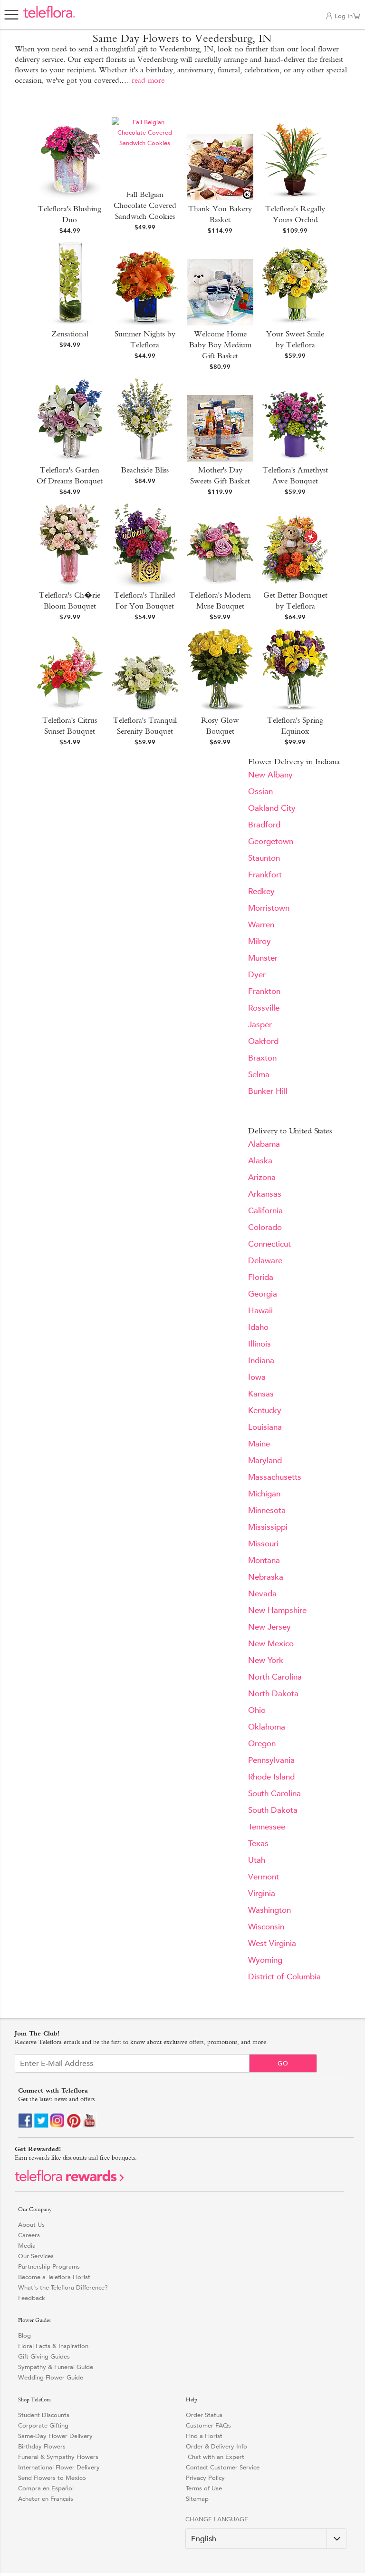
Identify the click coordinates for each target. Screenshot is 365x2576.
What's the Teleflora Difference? (63, 2287)
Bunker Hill (268, 1091)
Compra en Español (46, 2488)
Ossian (260, 791)
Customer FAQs (208, 2425)
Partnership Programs (49, 2266)
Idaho (258, 1327)
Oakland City (272, 808)
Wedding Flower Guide (51, 2377)
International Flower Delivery (59, 2467)
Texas (258, 1844)
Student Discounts (44, 2415)
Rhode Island (271, 1777)
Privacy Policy (205, 2478)
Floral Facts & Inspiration (53, 2346)
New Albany (270, 775)
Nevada (262, 1594)
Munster (263, 958)
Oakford (263, 1041)
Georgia (263, 1294)
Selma (259, 1075)
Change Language (217, 2519)
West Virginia (272, 1943)
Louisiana (265, 1427)
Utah (257, 1860)
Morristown (269, 908)
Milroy (259, 941)
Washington (269, 1910)
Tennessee (267, 1827)
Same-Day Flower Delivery (55, 2436)
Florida (261, 1277)
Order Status (204, 2415)
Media (27, 2246)
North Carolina (275, 1677)
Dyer (257, 975)
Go (283, 2063)
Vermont (264, 1877)
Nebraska (266, 1577)
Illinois (259, 1344)
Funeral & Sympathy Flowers (58, 2457)
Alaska (260, 1161)
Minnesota (267, 1510)
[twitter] (41, 2126)
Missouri (263, 1544)
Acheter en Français (46, 2499)
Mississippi (268, 1527)
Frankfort (265, 875)
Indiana (261, 1361)
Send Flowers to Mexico (52, 2478)
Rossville (264, 1008)
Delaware (265, 1261)
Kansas (261, 1394)
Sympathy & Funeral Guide (56, 2367)
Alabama (264, 1144)
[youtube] (90, 2126)
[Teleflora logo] (49, 17)
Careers (29, 2235)
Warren (261, 925)
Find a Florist (204, 2436)
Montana (264, 1560)
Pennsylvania (271, 1760)
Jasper (260, 1025)
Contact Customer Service (223, 2467)
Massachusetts (275, 1477)
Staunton (264, 858)
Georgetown (271, 841)
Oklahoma (267, 1727)
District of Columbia (284, 1977)
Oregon (262, 1744)
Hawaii (260, 1311)
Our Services (36, 2256)
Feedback (32, 2298)
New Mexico (271, 1644)
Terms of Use (204, 2488)
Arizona (262, 1177)
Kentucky (265, 1411)
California (265, 1211)
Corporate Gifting (43, 2425)
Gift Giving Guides (44, 2356)
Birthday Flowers (42, 2446)
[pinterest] (74, 2126)
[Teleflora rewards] (69, 2179)
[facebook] (25, 2126)
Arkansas (265, 1194)
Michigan (264, 1494)
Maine (259, 1444)
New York (266, 1660)
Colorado (265, 1227)
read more (148, 80)
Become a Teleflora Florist (54, 2277)
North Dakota (273, 1694)
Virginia (262, 1893)
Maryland (265, 1460)
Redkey (261, 891)
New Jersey (269, 1627)
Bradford (264, 825)
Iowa (257, 1377)
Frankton (264, 991)
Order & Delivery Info (216, 2446)
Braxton (262, 1058)
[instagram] (58, 2126)
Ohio (257, 1710)
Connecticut (269, 1244)
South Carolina (274, 1794)
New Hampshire (277, 1610)
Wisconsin (266, 1927)
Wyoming (265, 1960)
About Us (31, 2225)
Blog (24, 2335)
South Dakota (273, 1810)
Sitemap (197, 2499)
